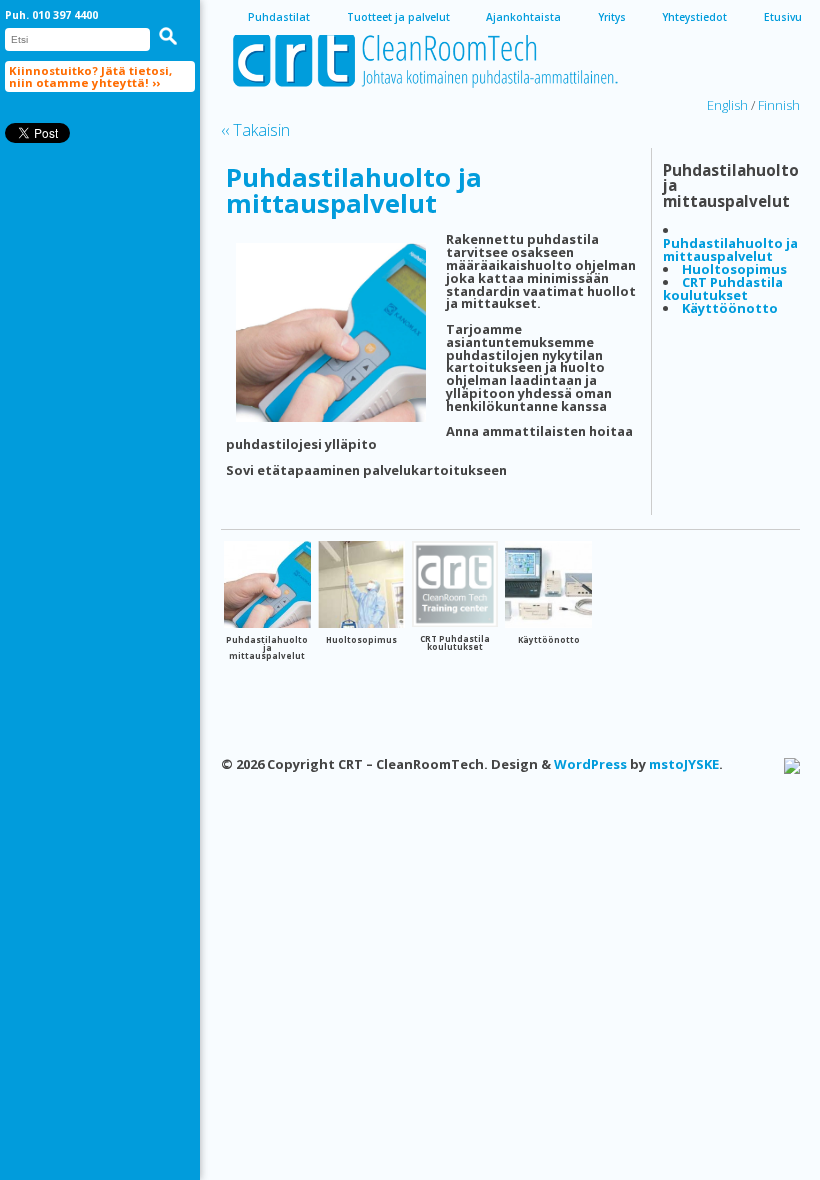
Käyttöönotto (730, 308)
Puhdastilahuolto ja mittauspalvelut (354, 190)
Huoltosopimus (734, 269)
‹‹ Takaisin (255, 130)
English (727, 105)
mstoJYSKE (684, 764)
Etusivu (783, 17)
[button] (168, 36)
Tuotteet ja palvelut (398, 17)
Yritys (612, 17)
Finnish (779, 105)
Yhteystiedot (694, 17)
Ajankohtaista (523, 17)
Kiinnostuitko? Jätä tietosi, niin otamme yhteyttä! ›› (90, 76)
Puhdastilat (279, 17)
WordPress (590, 764)
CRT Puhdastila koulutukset (723, 288)
